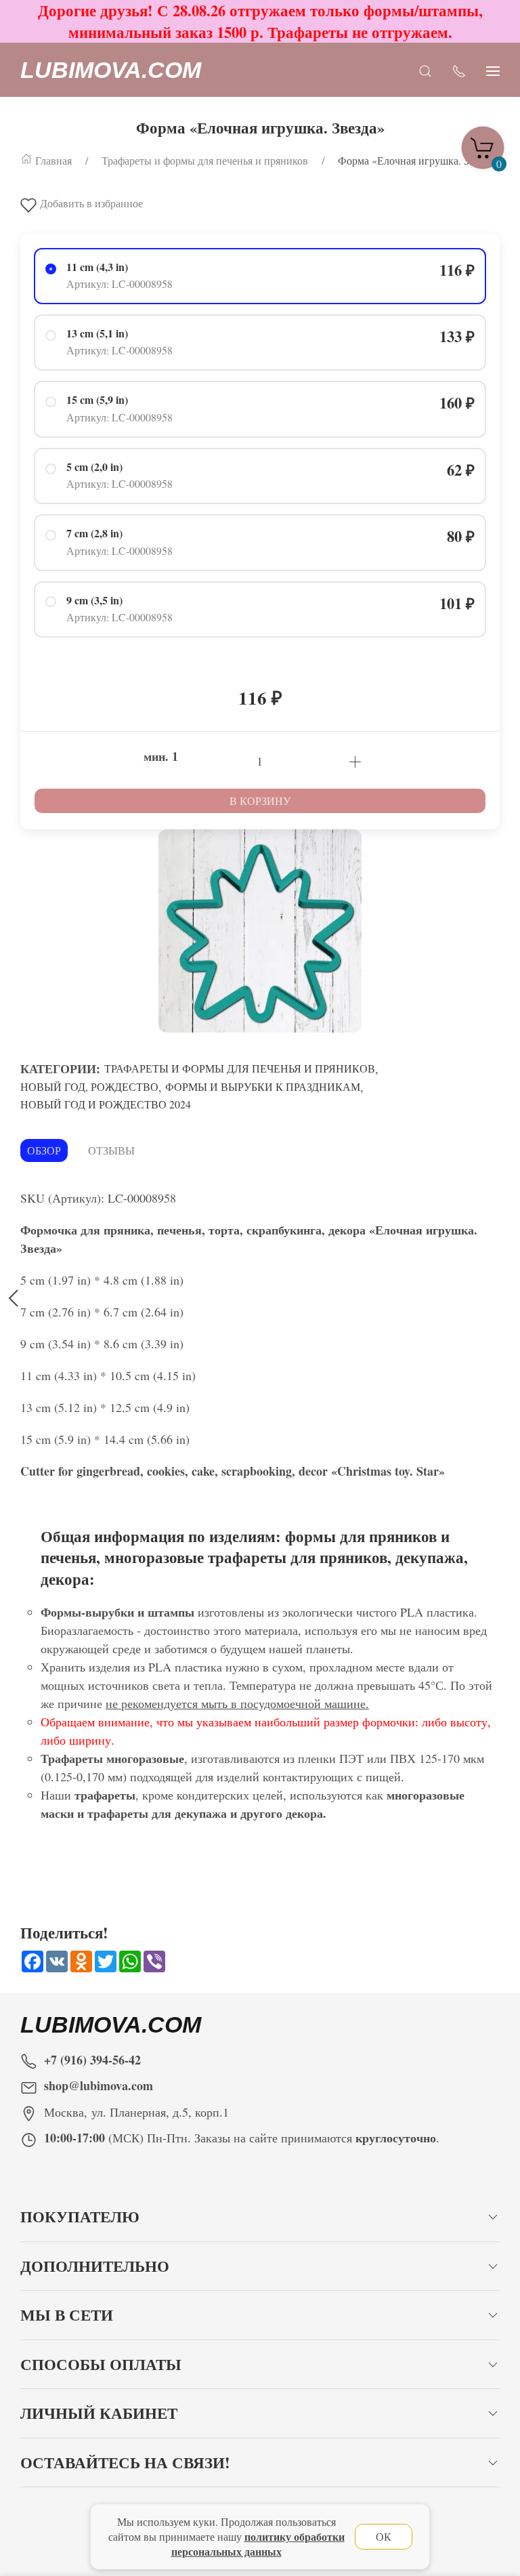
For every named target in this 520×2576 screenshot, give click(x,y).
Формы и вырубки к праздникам (263, 1086)
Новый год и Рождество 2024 (106, 1104)
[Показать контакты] (459, 70)
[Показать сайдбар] (493, 70)
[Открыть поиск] (425, 70)
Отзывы (111, 1150)
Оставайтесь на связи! (125, 2463)
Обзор (44, 1150)
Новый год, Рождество (89, 1086)
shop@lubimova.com (99, 2085)
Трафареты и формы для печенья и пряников (240, 1068)
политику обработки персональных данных (258, 2544)
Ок (384, 2536)
